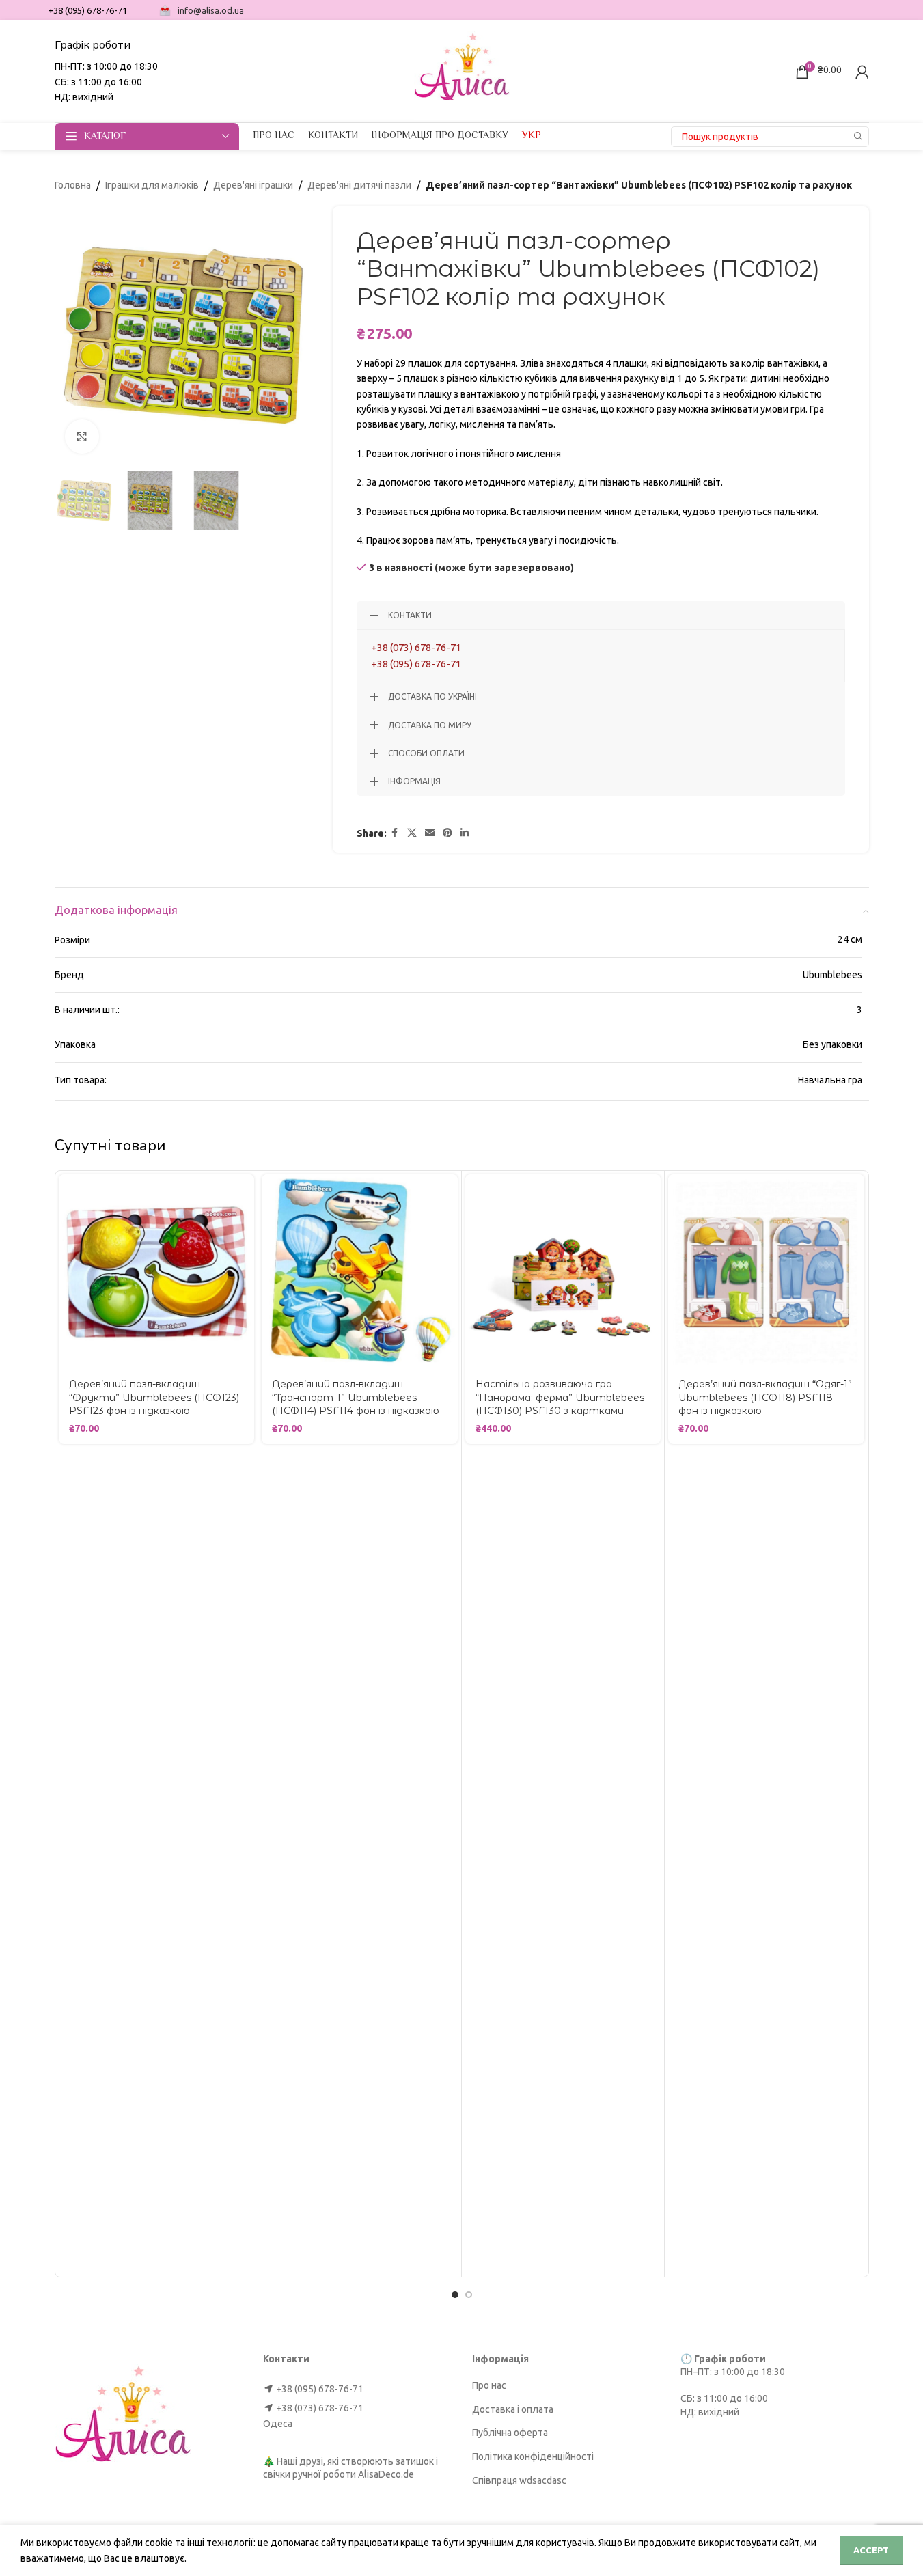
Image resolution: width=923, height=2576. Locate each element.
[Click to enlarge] (82, 437)
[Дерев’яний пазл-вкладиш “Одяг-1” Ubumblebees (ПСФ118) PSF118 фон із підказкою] (766, 1272)
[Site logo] (462, 70)
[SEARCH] (859, 137)
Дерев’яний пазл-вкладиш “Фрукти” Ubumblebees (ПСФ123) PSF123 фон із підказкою (154, 1397)
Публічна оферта (510, 2433)
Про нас (489, 2385)
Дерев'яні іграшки (253, 185)
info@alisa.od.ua (211, 10)
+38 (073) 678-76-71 (416, 647)
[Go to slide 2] (469, 2295)
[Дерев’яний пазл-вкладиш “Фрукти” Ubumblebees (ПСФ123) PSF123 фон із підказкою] (157, 1272)
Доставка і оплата (513, 2409)
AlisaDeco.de (386, 2474)
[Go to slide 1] (455, 2295)
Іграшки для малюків (152, 185)
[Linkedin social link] (465, 833)
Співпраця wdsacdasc (519, 2480)
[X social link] (412, 833)
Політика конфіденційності (533, 2456)
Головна (73, 185)
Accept (871, 2550)
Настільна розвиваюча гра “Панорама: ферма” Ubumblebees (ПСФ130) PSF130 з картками (560, 1397)
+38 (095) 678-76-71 (416, 664)
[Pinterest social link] (447, 833)
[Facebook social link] (395, 833)
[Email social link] (430, 833)
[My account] (862, 72)
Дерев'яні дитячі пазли (359, 185)
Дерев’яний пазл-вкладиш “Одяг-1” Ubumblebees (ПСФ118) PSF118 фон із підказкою (765, 1397)
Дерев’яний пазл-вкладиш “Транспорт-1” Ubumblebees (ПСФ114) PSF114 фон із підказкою (356, 1397)
